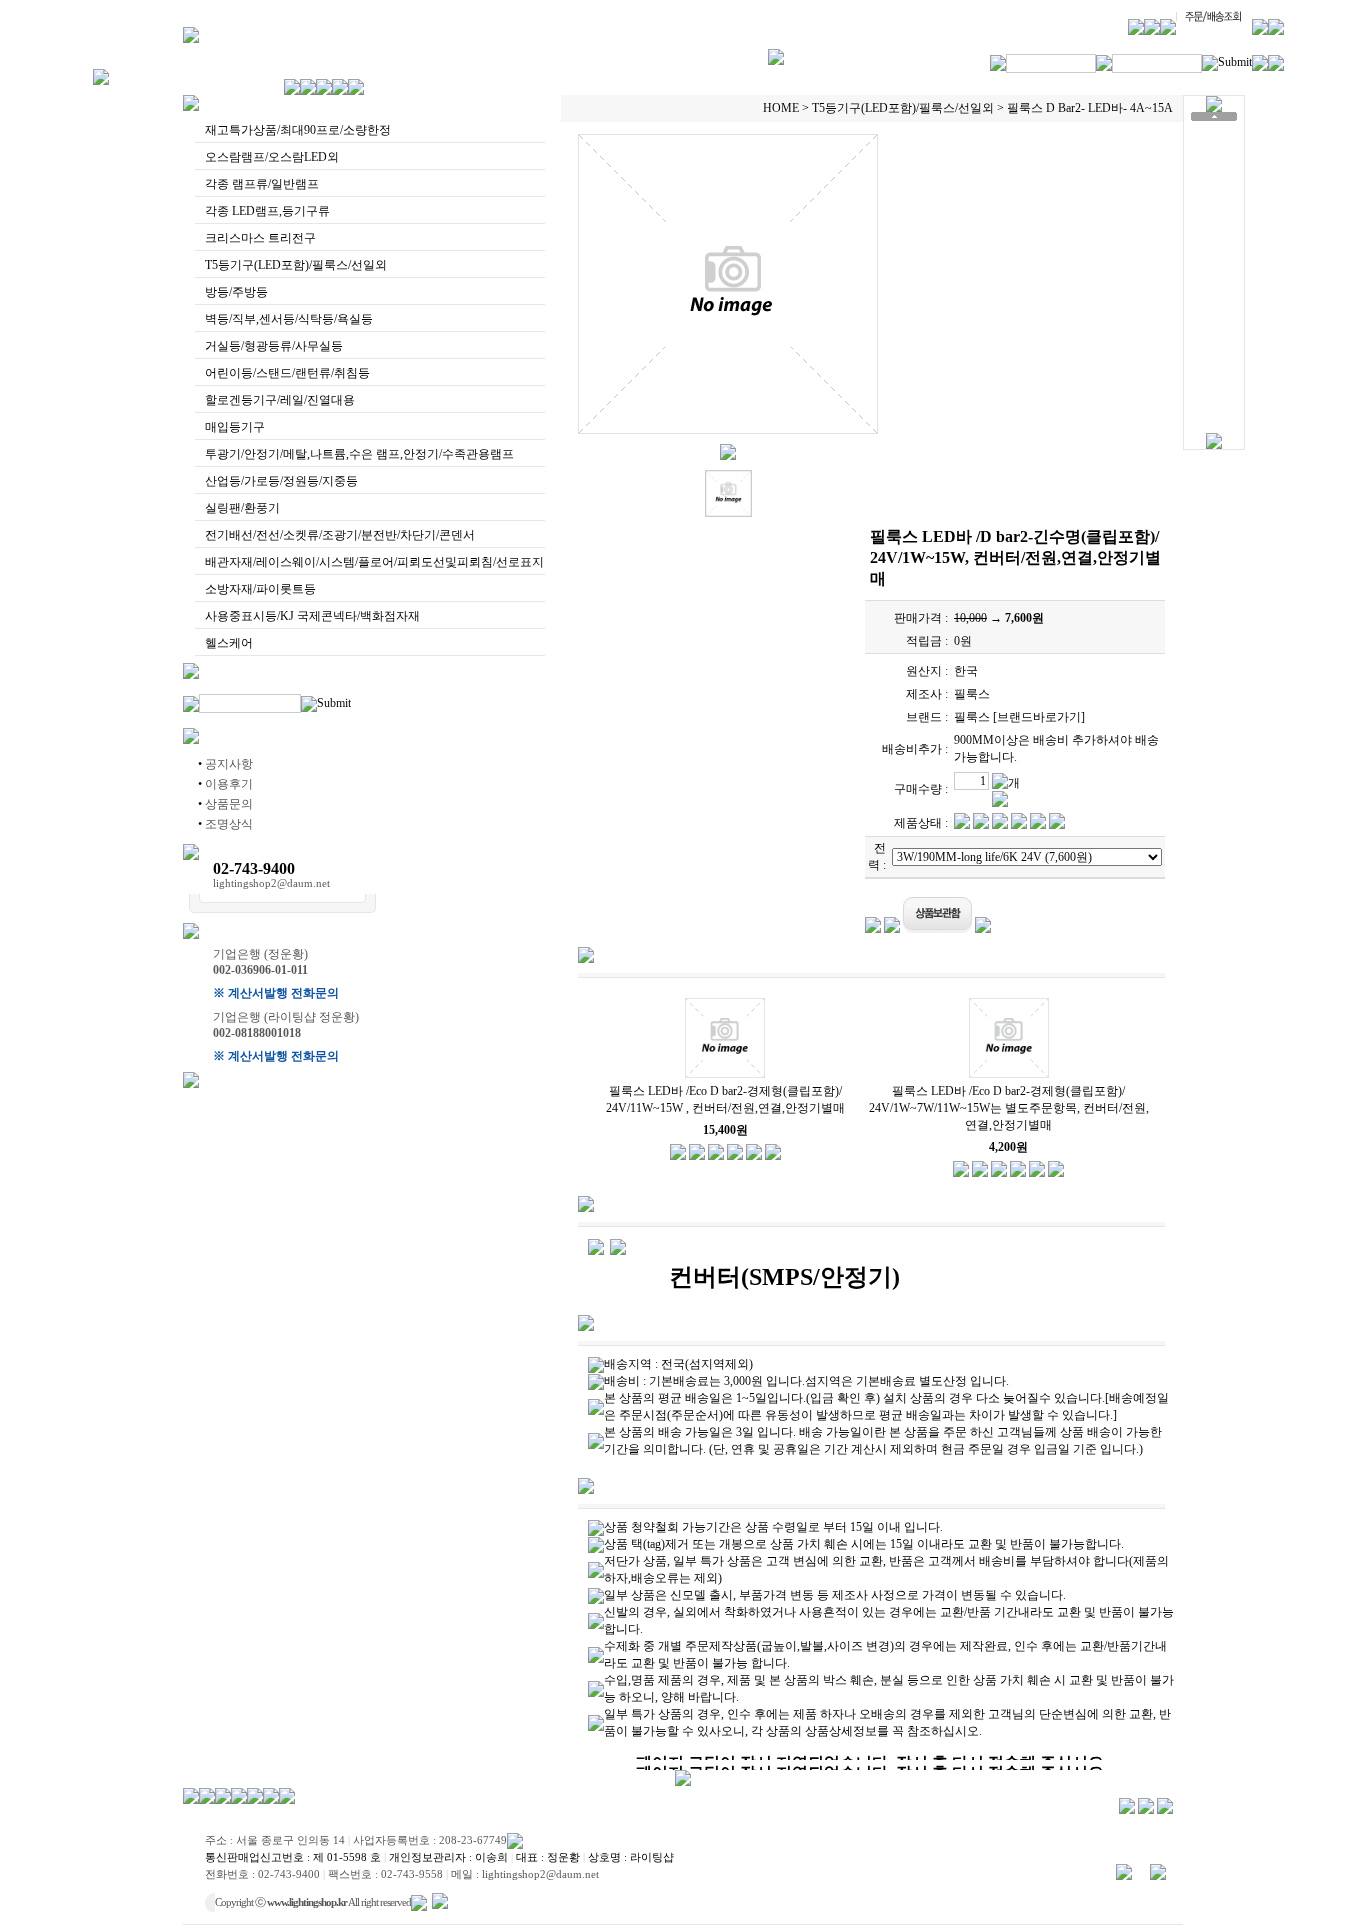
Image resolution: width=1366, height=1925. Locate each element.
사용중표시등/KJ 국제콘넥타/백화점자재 (312, 616)
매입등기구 (235, 427)
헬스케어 (229, 643)
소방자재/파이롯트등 (260, 589)
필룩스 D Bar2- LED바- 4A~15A (1090, 108)
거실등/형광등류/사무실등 (274, 346)
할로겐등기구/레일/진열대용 (280, 400)
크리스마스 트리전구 (260, 238)
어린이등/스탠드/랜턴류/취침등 (287, 373)
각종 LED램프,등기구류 (267, 211)
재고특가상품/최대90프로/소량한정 (298, 130)
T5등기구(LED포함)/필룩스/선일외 (296, 265)
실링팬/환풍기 (242, 508)
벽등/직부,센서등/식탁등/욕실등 (289, 319)
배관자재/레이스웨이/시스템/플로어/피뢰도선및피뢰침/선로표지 (374, 562)
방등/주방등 (236, 292)
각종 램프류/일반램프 (262, 184)
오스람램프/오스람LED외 (272, 157)
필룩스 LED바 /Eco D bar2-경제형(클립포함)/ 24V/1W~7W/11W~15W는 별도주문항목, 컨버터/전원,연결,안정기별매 (1009, 1108)
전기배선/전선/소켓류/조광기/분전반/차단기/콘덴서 (340, 535)
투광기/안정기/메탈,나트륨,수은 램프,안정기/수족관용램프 (359, 454)
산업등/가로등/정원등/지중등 (281, 481)
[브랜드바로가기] (1039, 717)
